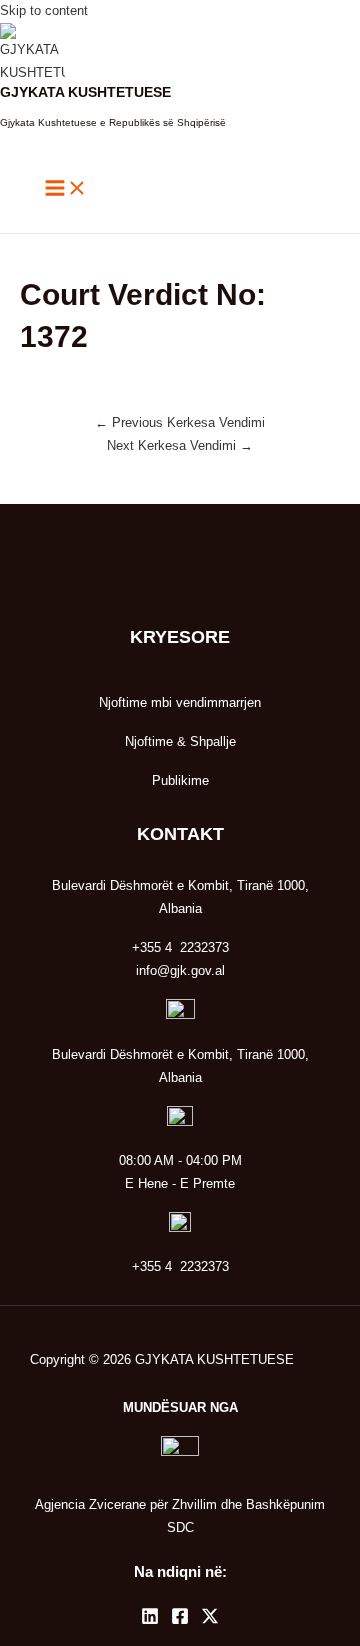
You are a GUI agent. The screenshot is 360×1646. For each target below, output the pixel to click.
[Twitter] (210, 1620)
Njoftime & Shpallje (180, 741)
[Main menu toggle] (66, 189)
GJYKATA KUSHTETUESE (85, 92)
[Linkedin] (150, 1620)
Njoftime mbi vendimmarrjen (180, 702)
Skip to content (44, 10)
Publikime (180, 780)
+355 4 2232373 (180, 1266)
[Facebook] (180, 1620)
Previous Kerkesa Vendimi (180, 422)
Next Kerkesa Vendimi (180, 445)
